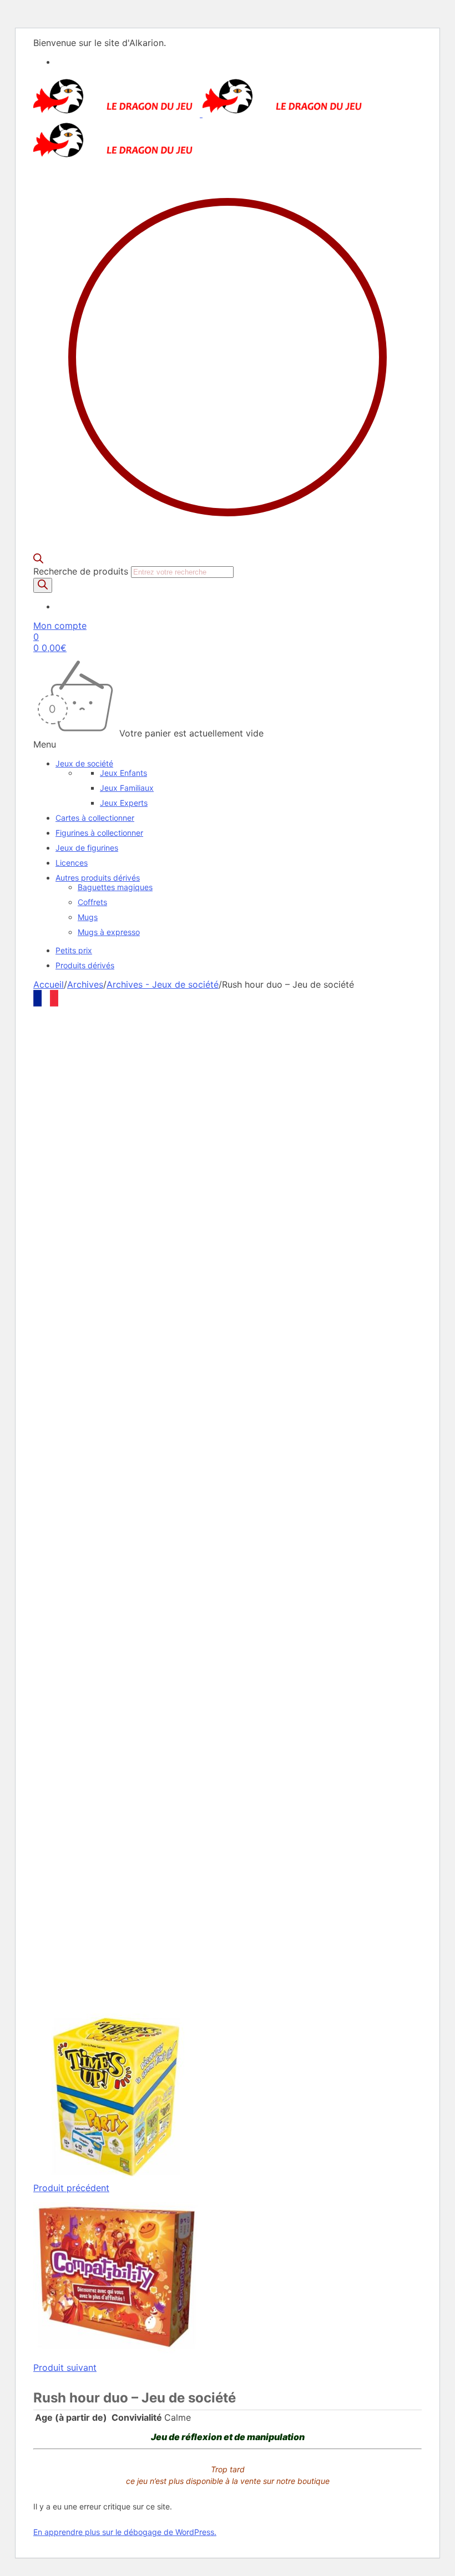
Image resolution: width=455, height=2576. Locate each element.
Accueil (49, 984)
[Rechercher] (43, 585)
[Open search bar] (38, 560)
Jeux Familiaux (127, 788)
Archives (85, 984)
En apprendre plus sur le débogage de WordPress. (125, 2532)
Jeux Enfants (123, 773)
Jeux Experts (124, 803)
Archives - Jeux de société (163, 984)
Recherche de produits (82, 571)
